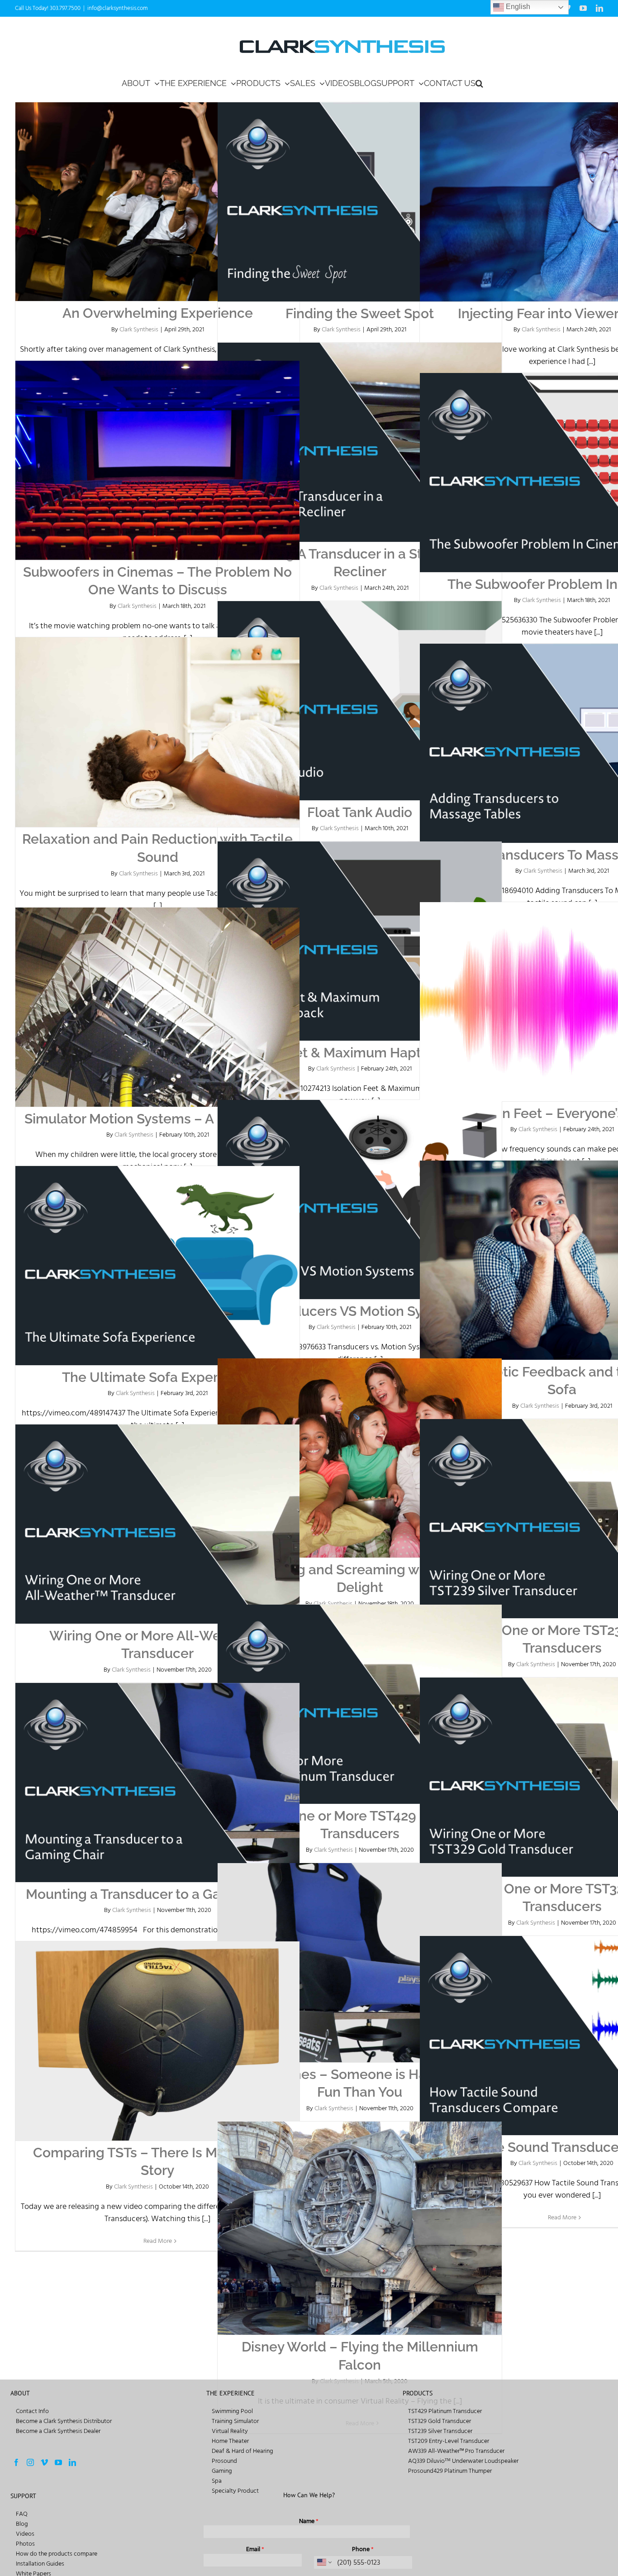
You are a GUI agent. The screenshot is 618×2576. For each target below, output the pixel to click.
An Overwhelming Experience (158, 313)
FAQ (22, 2514)
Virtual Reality (230, 2431)
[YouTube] (58, 2462)
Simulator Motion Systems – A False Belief (158, 1119)
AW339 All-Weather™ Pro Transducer (456, 2451)
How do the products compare (57, 2554)
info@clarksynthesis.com (117, 8)
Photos (25, 2544)
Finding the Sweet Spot (360, 313)
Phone (363, 2549)
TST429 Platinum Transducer (445, 2411)
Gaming (222, 2471)
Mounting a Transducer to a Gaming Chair (158, 1894)
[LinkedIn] (72, 2462)
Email (255, 2549)
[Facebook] (16, 2462)
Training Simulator (235, 2421)
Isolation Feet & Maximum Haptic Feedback (360, 1053)
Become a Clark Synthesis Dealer (58, 2431)
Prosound (224, 2461)
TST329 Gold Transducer (440, 2421)
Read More (562, 2217)
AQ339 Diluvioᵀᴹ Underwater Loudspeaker (463, 2461)
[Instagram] (30, 2462)
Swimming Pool (232, 2411)
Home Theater (230, 2441)
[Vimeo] (44, 2462)
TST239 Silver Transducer (440, 2431)
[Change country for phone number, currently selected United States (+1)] (324, 2562)
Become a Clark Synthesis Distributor (64, 2421)
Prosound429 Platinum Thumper (450, 2471)
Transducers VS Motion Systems (360, 1311)
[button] (479, 83)
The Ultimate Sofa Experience (158, 1377)
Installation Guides (40, 2564)
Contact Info (32, 2411)
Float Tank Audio (360, 812)
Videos (25, 2534)
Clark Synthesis (139, 329)
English (517, 7)
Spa (217, 2481)
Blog (22, 2524)
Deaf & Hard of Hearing (242, 2451)
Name (309, 2521)
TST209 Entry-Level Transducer (449, 2441)
